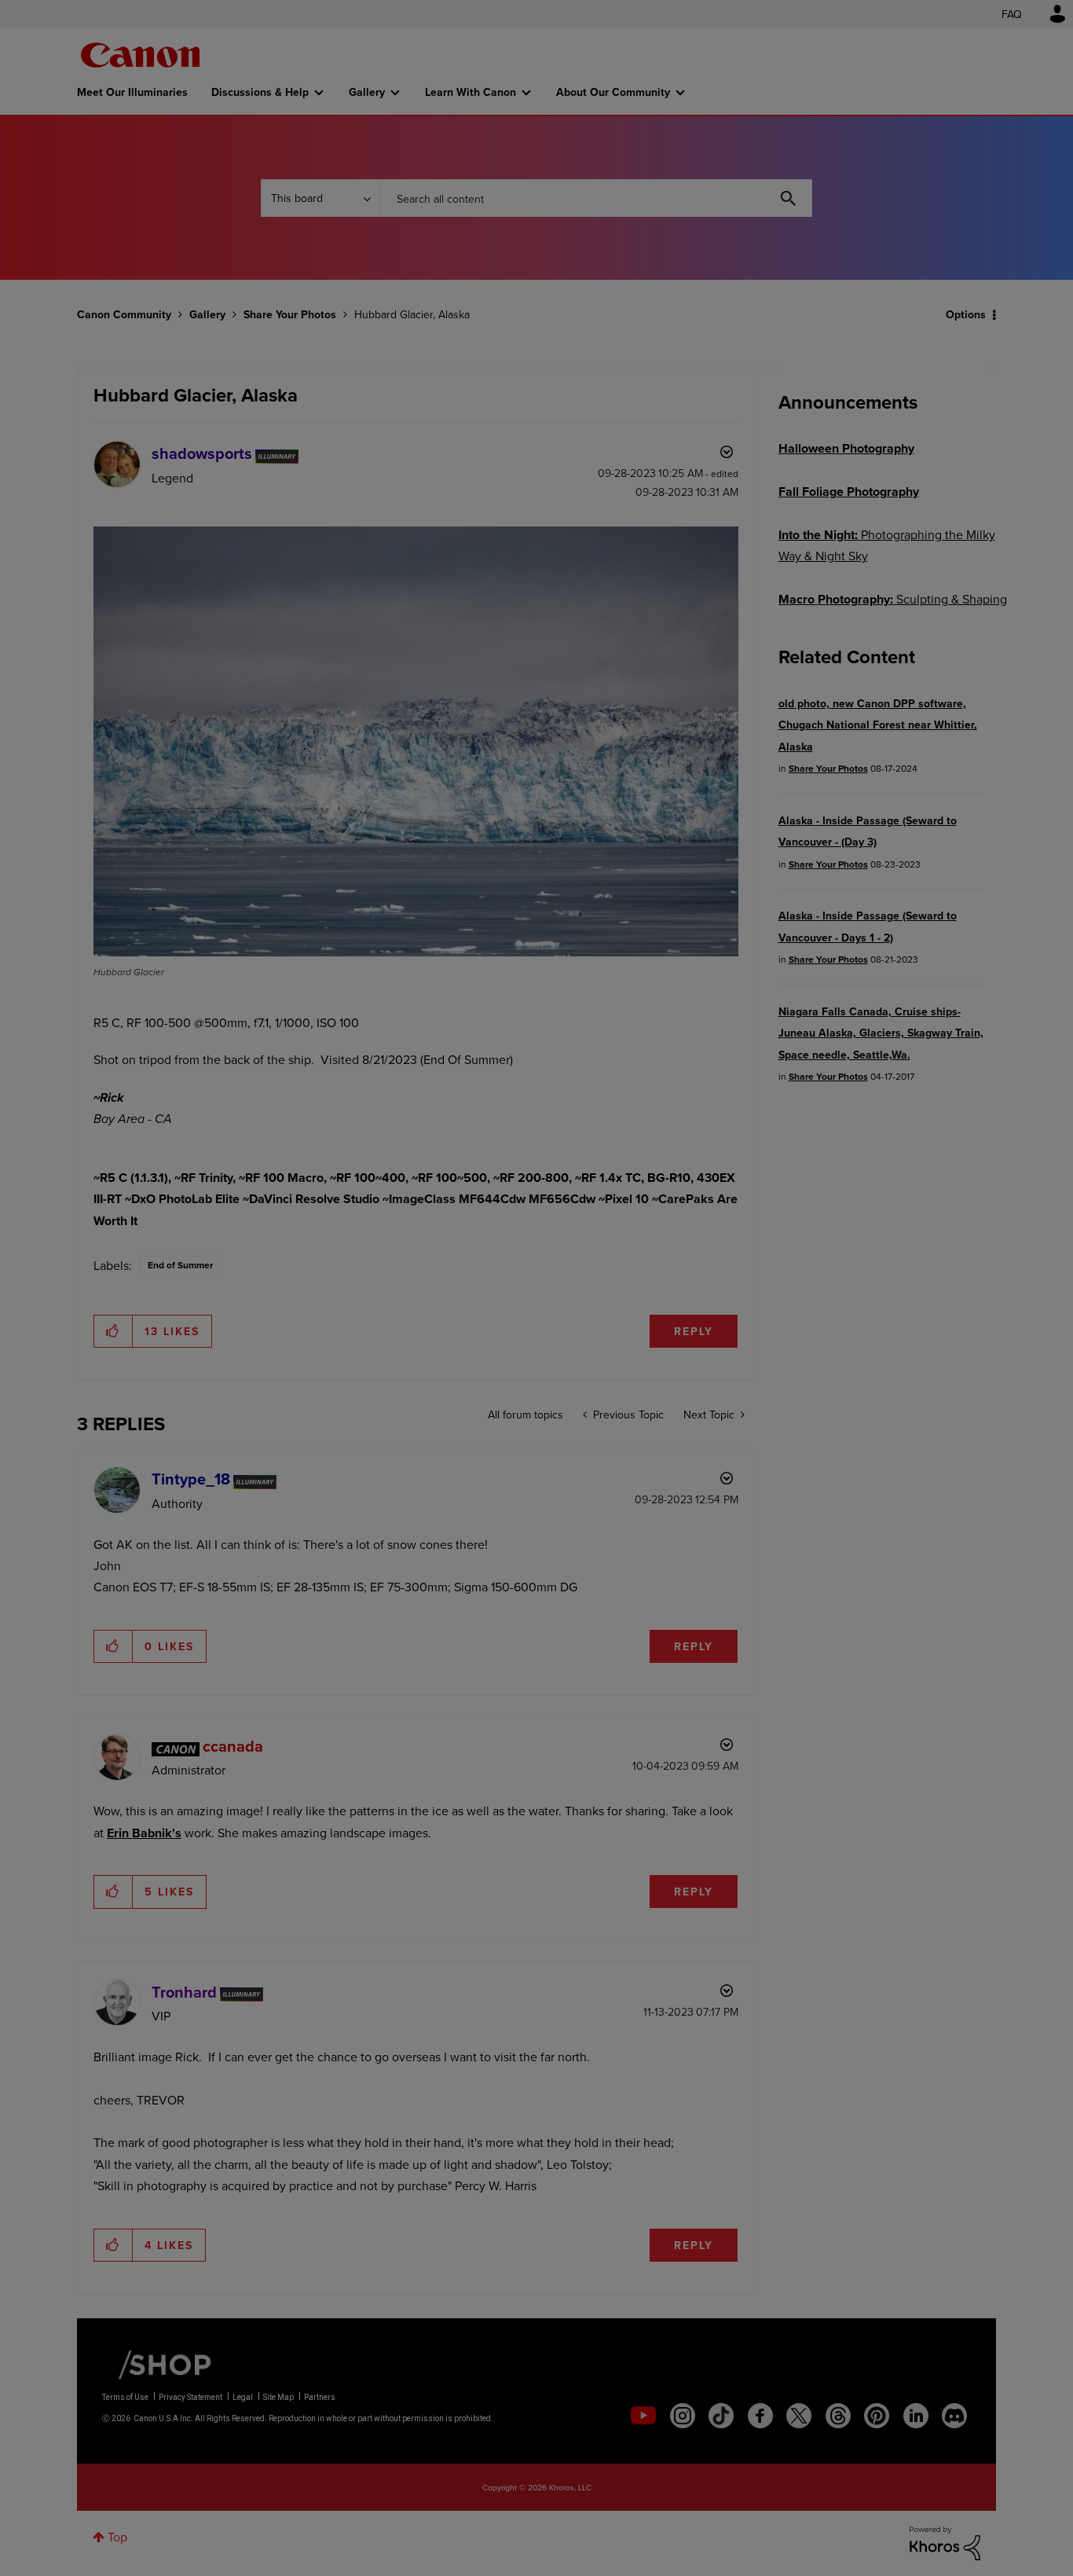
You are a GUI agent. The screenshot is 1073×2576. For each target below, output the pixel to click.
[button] (755, 1159)
